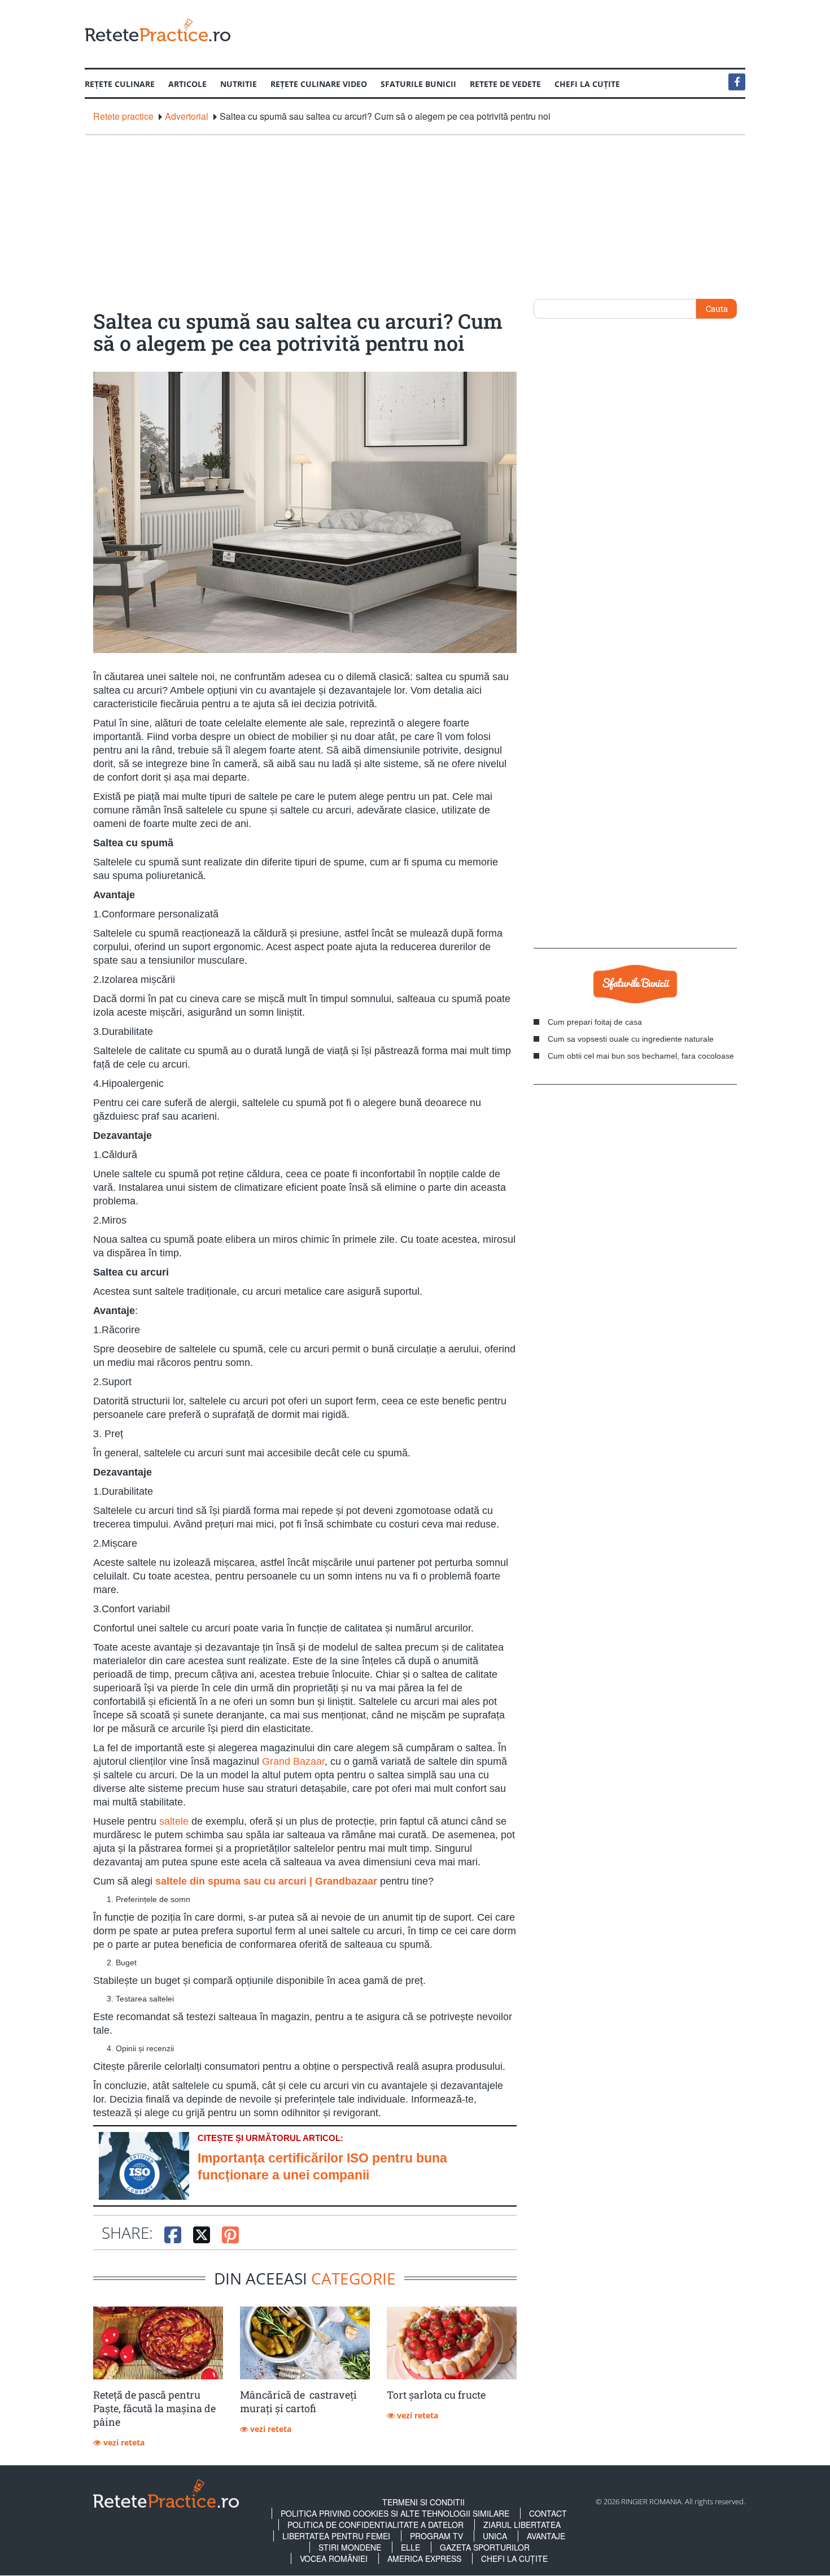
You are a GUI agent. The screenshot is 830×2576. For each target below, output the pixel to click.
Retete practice (123, 116)
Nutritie (239, 84)
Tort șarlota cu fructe (436, 2395)
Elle (410, 2547)
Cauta (717, 308)
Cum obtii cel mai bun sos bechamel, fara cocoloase (641, 1056)
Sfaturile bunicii (418, 84)
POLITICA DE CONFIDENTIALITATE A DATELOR (375, 2525)
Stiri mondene (350, 2547)
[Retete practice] (158, 30)
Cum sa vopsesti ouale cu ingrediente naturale (631, 1039)
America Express (424, 2558)
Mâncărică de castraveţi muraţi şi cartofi (298, 2401)
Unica (495, 2536)
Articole (187, 84)
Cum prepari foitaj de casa (595, 1022)
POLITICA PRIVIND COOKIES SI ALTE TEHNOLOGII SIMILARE (395, 2513)
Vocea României (334, 2558)
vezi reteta (123, 2442)
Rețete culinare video (319, 84)
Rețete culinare (120, 84)
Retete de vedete (505, 84)
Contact (548, 2513)
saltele (174, 1821)
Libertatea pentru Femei (336, 2536)
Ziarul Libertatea (522, 2525)
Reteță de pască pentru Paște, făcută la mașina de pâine (154, 2408)
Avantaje (546, 2536)
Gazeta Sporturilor (485, 2547)
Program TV (436, 2536)
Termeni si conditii (423, 2502)
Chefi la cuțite (587, 84)
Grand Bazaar (293, 1761)
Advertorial (187, 116)
